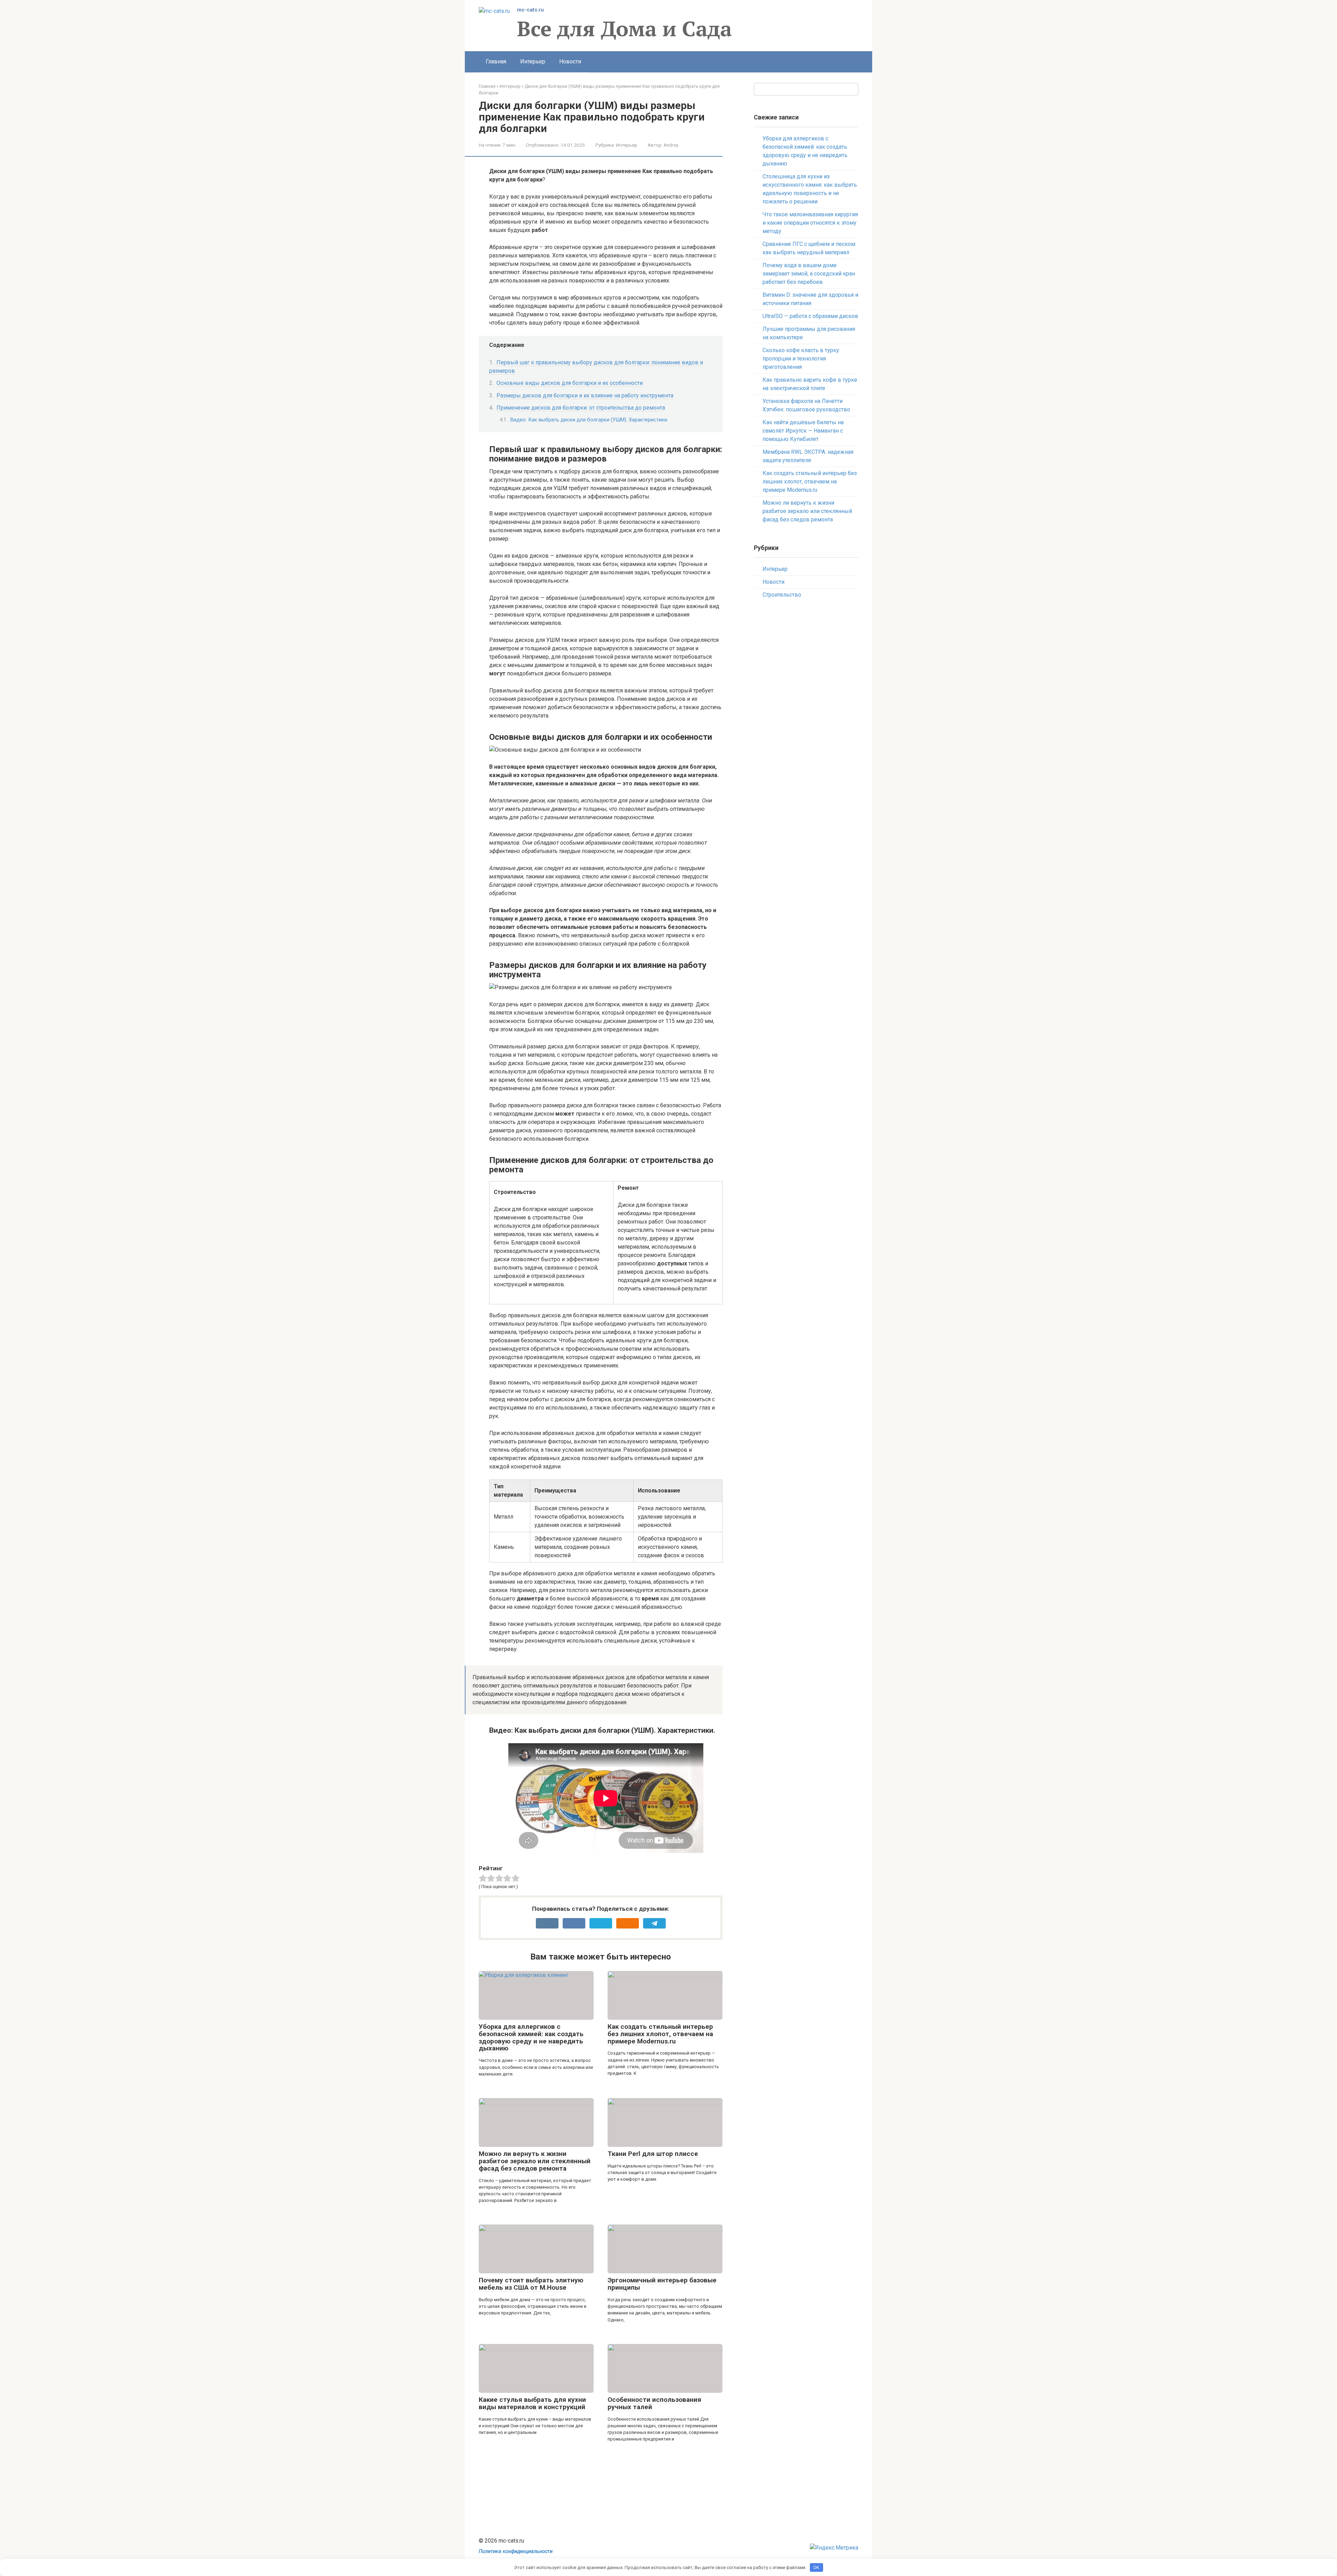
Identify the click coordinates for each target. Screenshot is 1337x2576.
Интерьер (533, 61)
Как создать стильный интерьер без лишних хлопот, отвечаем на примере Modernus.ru (660, 2034)
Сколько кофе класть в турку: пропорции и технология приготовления (801, 359)
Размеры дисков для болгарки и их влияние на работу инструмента (585, 395)
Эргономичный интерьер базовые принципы (662, 2284)
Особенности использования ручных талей (654, 2403)
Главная (496, 61)
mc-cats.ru (530, 10)
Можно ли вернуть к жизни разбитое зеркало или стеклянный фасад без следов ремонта (535, 2161)
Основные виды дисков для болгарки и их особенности (570, 383)
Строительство (782, 595)
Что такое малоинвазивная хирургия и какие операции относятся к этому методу (810, 223)
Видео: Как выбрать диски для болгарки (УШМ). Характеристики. (589, 420)
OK (816, 2567)
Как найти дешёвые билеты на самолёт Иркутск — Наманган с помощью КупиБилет (803, 431)
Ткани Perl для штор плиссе (653, 2154)
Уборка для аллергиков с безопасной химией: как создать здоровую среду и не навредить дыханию (531, 2038)
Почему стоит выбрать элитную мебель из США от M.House (531, 2284)
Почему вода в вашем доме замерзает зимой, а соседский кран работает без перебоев (809, 274)
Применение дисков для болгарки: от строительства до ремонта (581, 408)
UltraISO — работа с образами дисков (810, 316)
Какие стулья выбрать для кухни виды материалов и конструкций (532, 2403)
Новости (570, 61)
